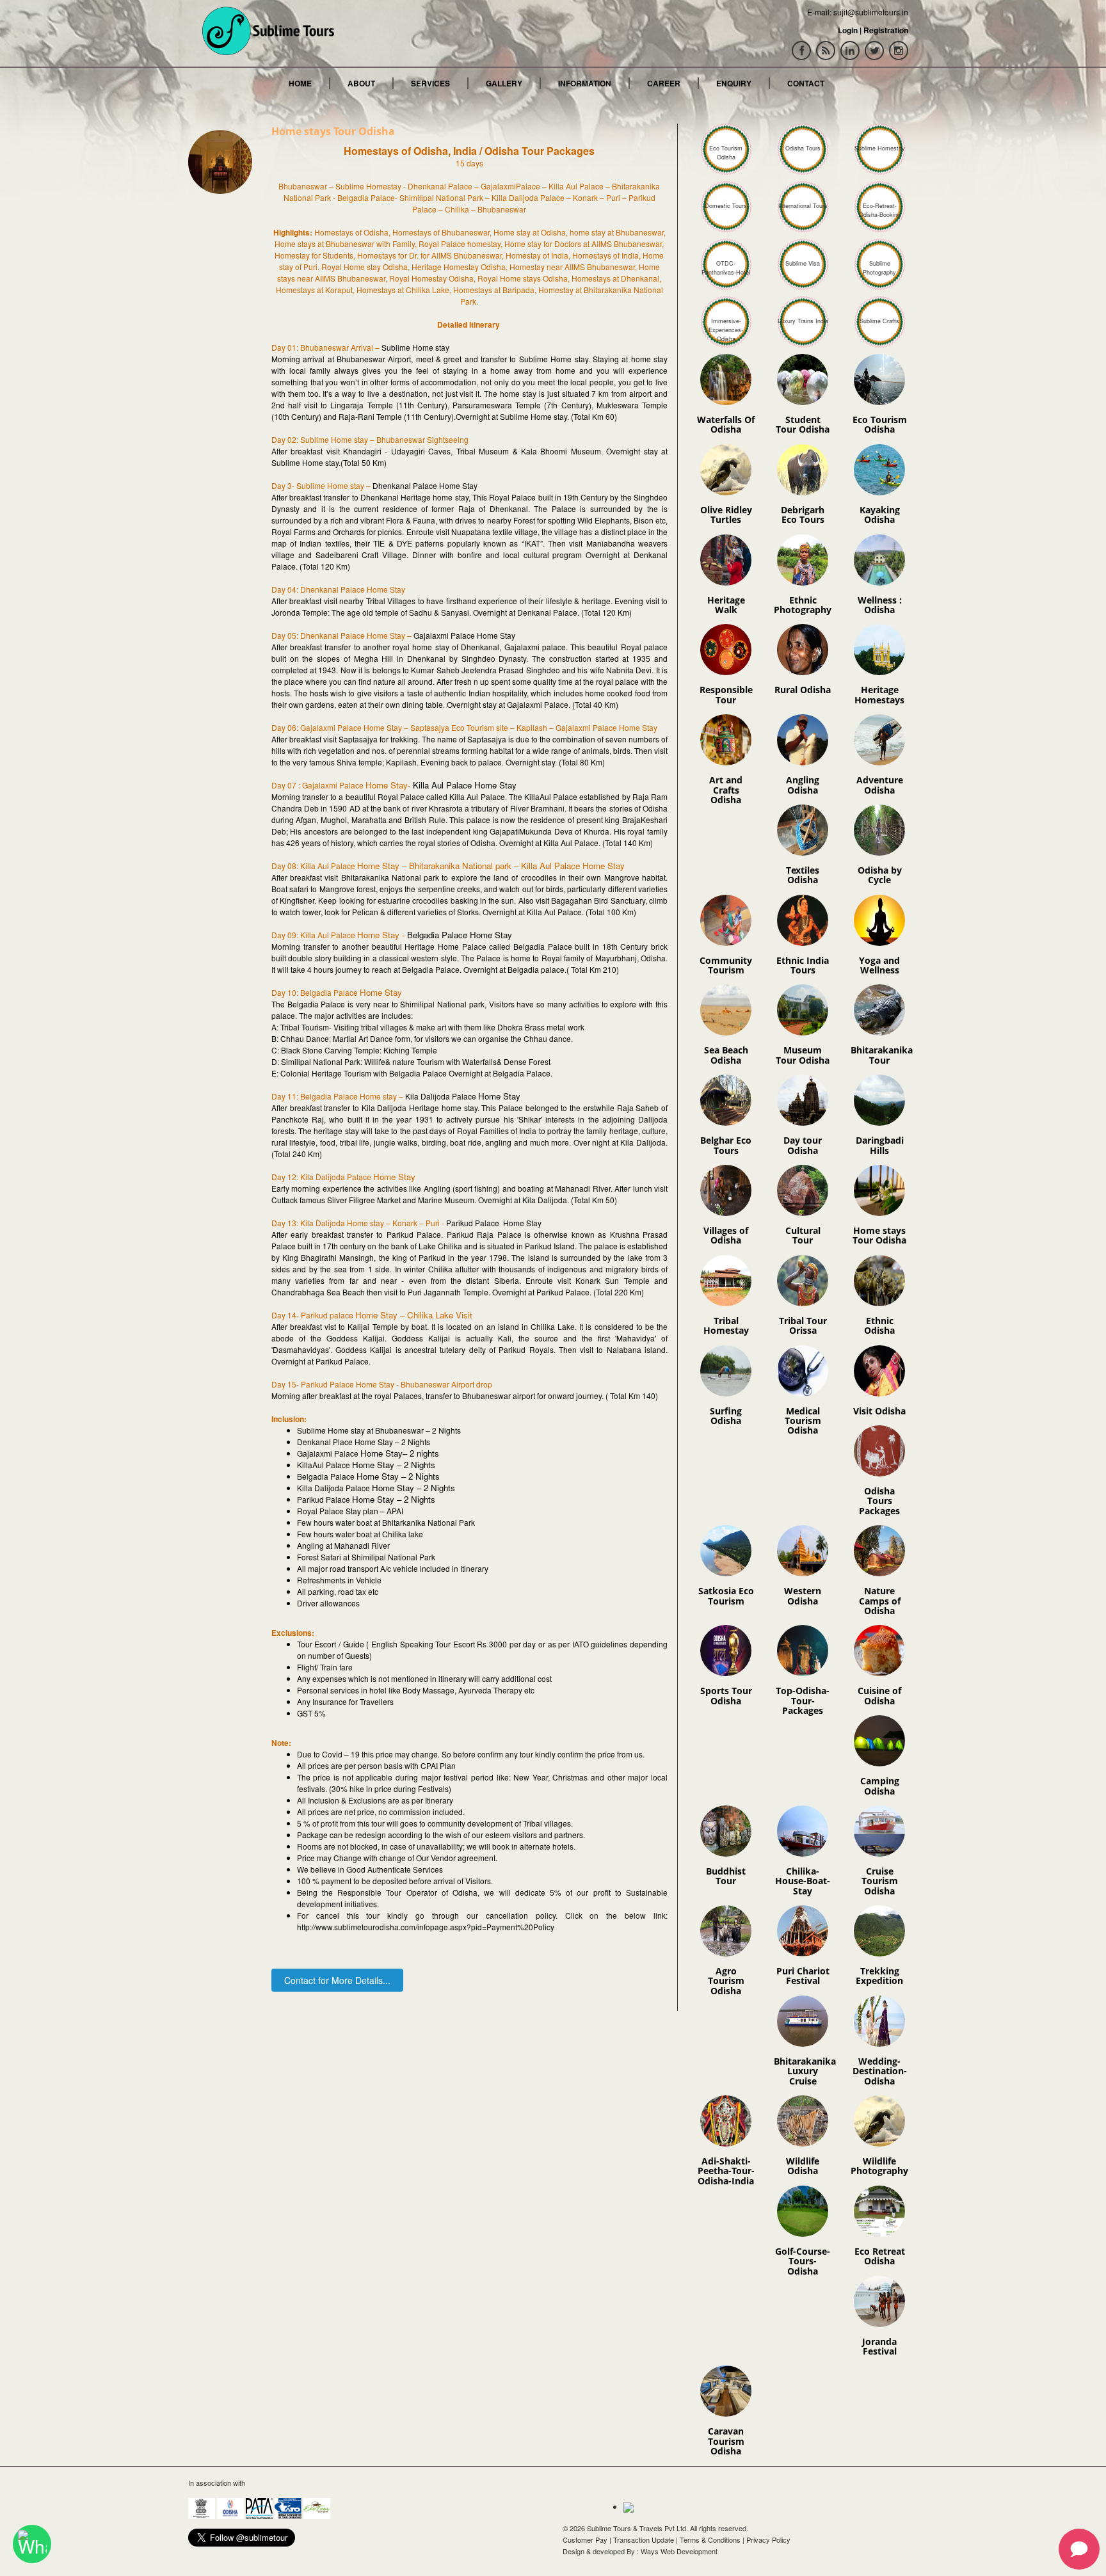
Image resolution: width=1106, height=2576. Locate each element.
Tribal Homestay (726, 1325)
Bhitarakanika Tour (882, 1055)
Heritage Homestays (879, 694)
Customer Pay (585, 2540)
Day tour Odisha (803, 1145)
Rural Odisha (803, 690)
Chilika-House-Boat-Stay (803, 1881)
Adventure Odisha (880, 785)
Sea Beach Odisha (726, 1055)
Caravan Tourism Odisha (726, 2441)
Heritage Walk (726, 605)
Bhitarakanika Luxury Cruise (805, 2071)
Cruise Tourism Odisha (880, 1881)
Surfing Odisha (726, 1416)
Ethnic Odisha (879, 1325)
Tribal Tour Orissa (803, 1325)
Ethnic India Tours (803, 965)
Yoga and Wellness (879, 965)
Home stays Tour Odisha (879, 1235)
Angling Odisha (803, 785)
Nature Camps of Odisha (880, 1601)
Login (848, 30)
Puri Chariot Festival (803, 1976)
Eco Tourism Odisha (880, 424)
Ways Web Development (679, 2551)
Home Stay (499, 1096)
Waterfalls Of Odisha (726, 424)
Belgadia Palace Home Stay (460, 935)
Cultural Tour (803, 1235)
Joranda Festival (879, 2346)
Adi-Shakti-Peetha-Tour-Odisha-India (726, 2171)
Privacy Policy (768, 2540)
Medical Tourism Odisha (803, 1421)
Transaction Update (644, 2540)
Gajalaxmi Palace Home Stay (464, 635)
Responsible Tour (726, 694)
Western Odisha (803, 1596)
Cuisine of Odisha (879, 1695)
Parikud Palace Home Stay (494, 1223)
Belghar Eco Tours (726, 1145)
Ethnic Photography (803, 605)
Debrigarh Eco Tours (803, 515)
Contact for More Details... (337, 1980)
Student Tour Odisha (803, 424)
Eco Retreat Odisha (880, 2256)
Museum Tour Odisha (803, 1055)
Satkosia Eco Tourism (726, 1596)
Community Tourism (726, 965)
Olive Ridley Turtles (726, 515)
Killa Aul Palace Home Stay (465, 785)
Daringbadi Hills (880, 1145)
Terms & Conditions (710, 2540)
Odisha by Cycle (880, 875)
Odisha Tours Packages (879, 1501)
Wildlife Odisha (803, 2166)
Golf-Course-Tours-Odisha (803, 2261)
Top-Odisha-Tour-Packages (803, 1700)
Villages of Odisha (726, 1235)
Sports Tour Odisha (726, 1695)
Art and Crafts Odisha (726, 790)
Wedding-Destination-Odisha (880, 2071)
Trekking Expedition (879, 1976)
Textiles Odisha (803, 875)
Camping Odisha (880, 1786)
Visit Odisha (879, 1411)
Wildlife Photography (879, 2166)
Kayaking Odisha (880, 515)
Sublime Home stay (415, 347)
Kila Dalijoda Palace (442, 1096)
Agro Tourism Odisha (726, 1981)
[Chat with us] (32, 2544)
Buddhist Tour (726, 1876)
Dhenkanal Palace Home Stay (425, 485)
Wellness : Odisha (880, 605)
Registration (886, 30)
